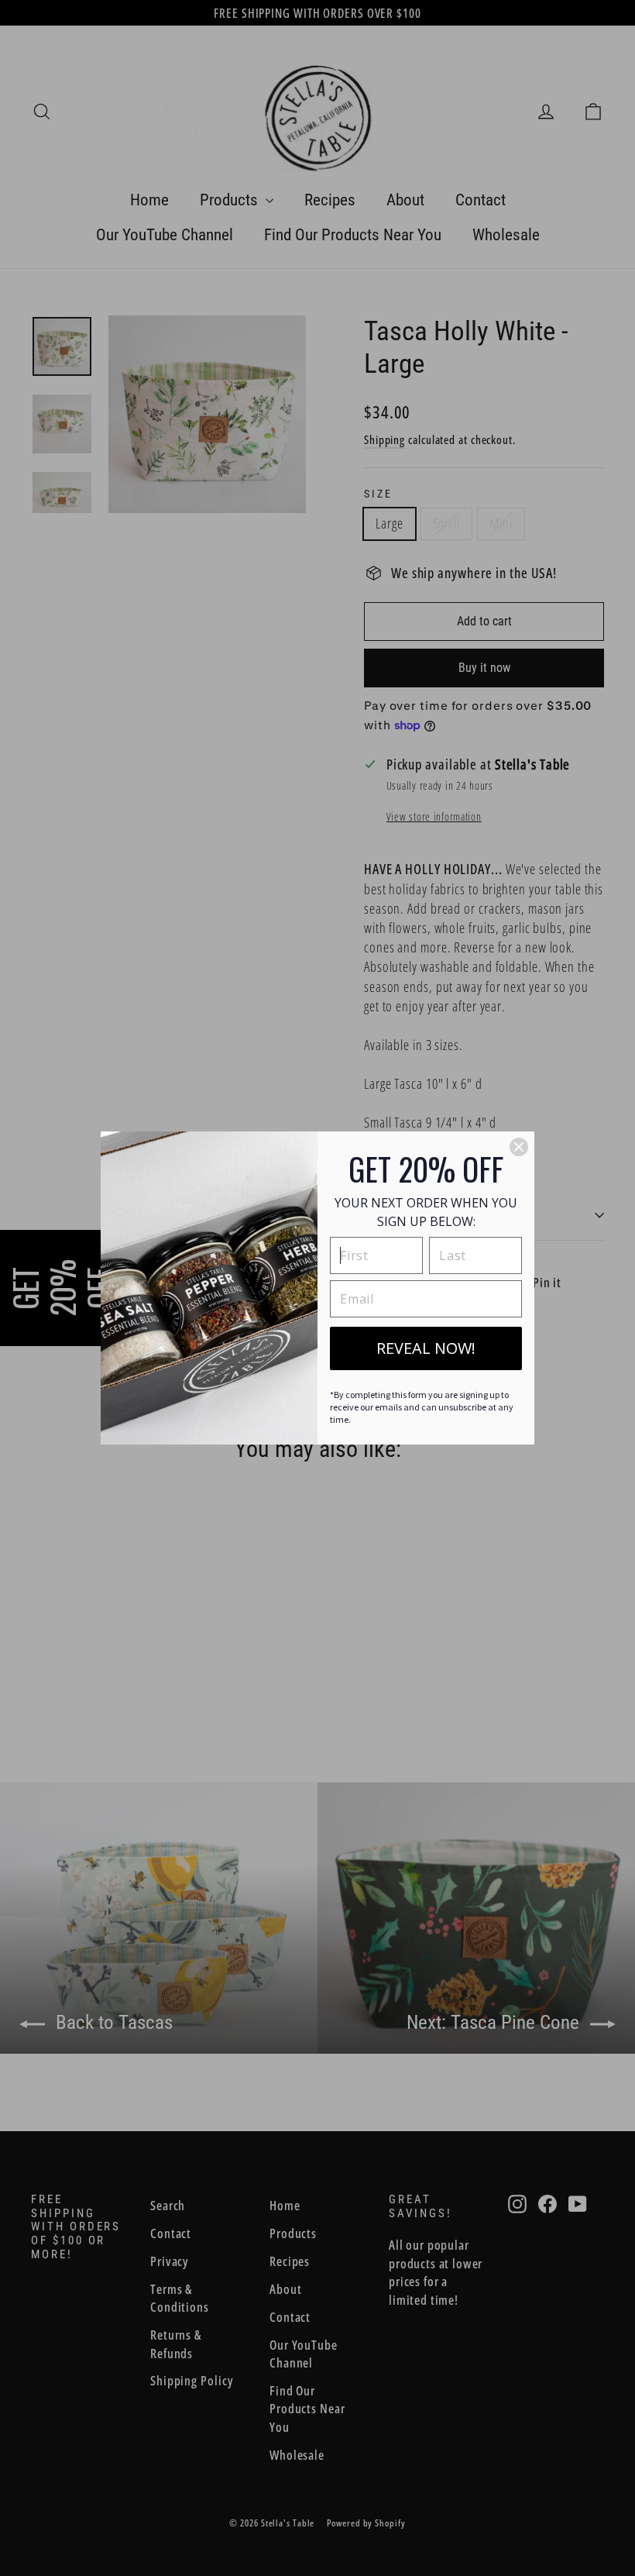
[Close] (519, 1147)
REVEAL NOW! (426, 1348)
